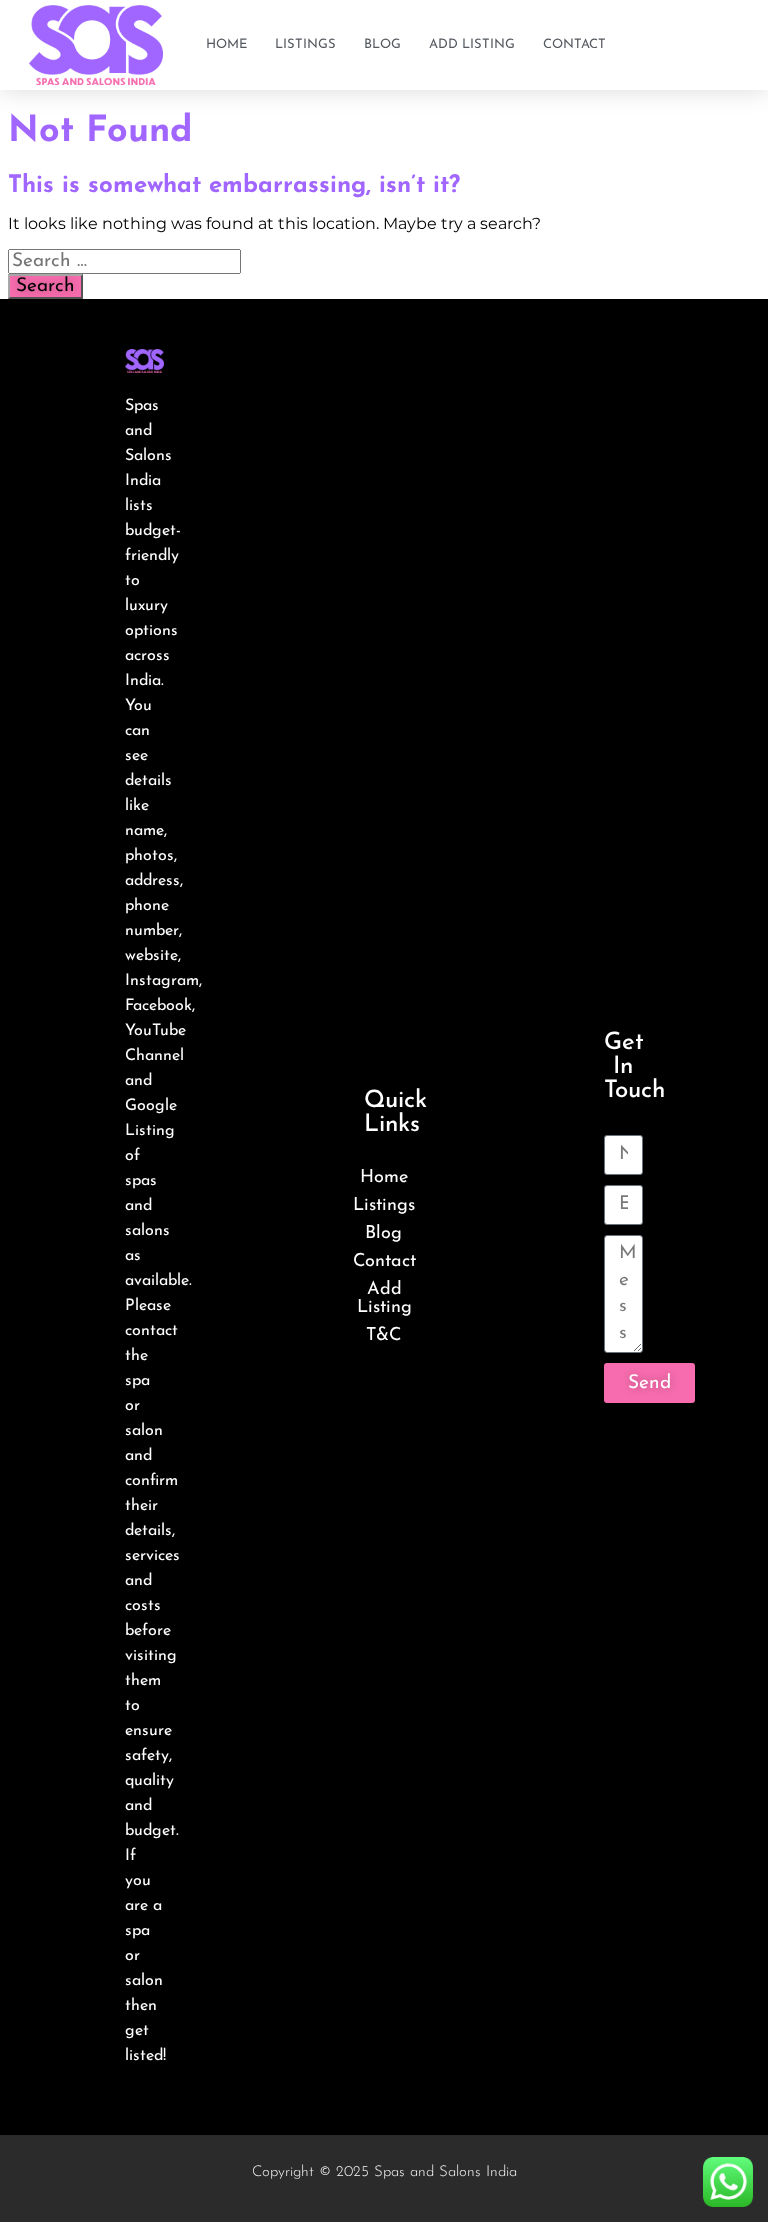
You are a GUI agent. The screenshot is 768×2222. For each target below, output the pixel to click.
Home (226, 44)
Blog (382, 44)
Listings (305, 44)
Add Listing (472, 44)
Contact (574, 44)
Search (45, 286)
